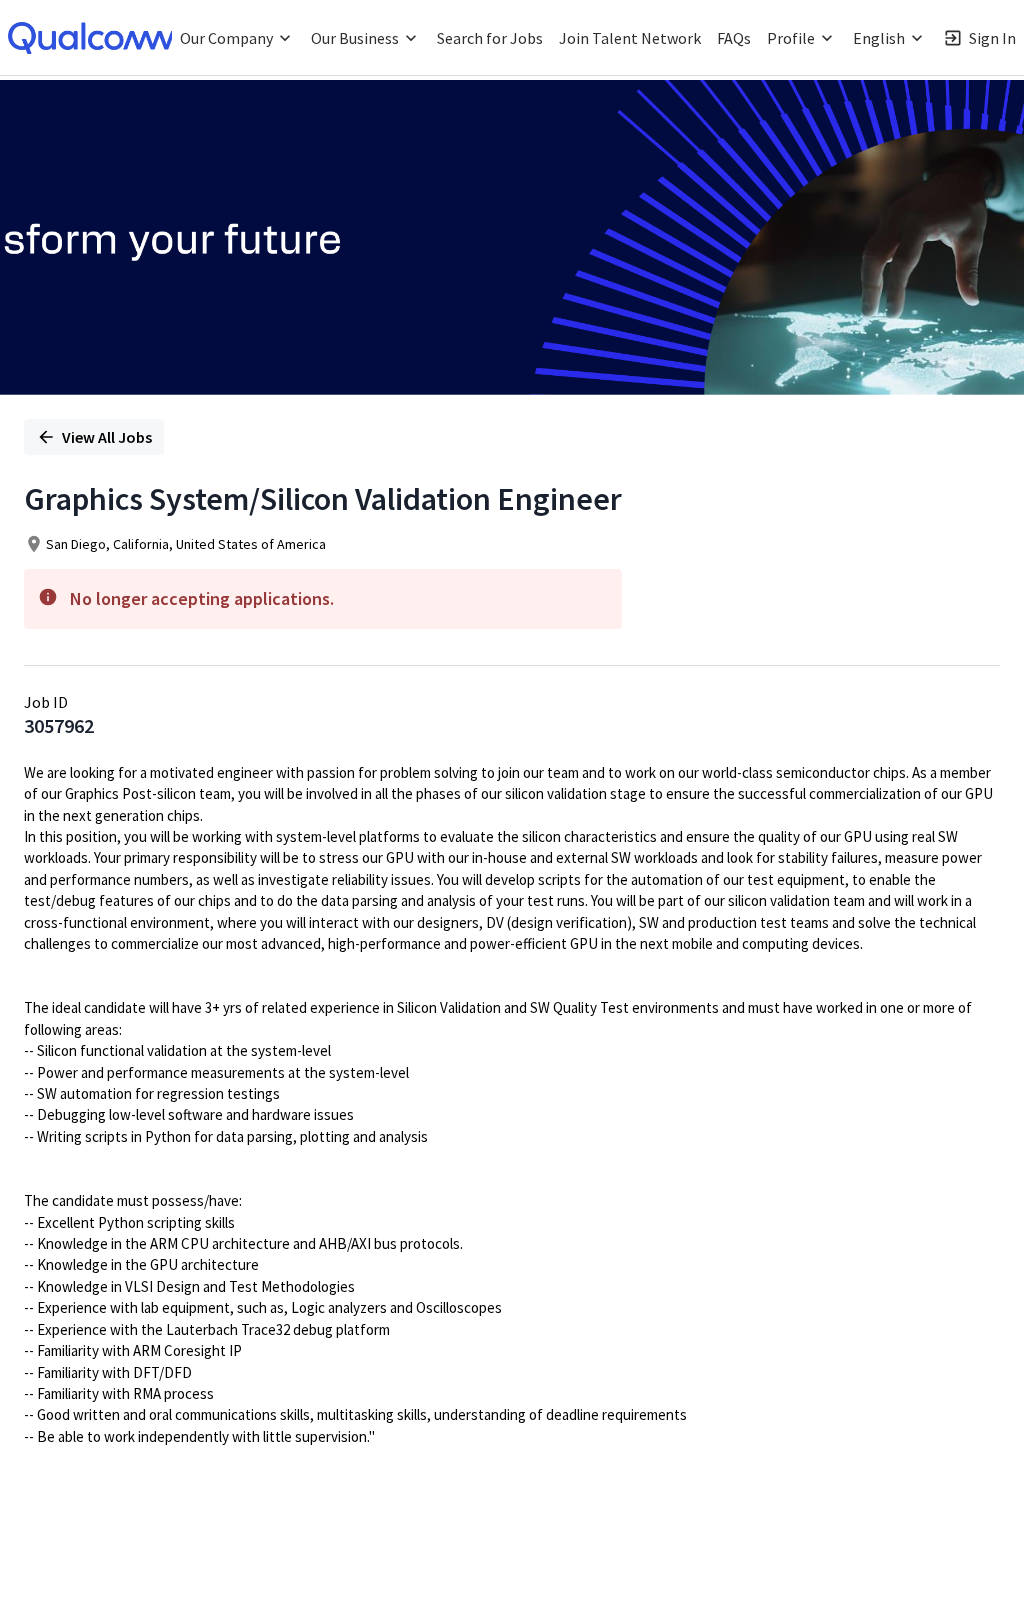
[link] (95, 38)
